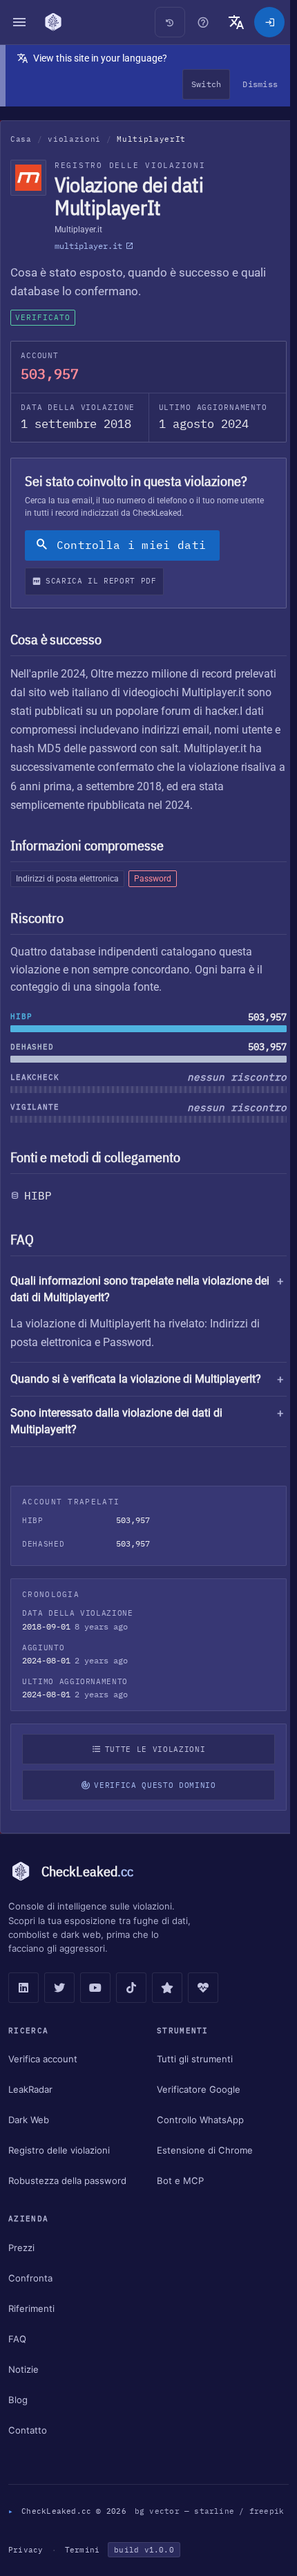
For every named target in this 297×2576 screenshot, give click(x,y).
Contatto (28, 2430)
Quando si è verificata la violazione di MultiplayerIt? (136, 1379)
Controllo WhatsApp (197, 2120)
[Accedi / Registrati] (269, 22)
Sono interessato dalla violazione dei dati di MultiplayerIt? (116, 1421)
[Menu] (19, 22)
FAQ (17, 2339)
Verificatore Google (195, 2089)
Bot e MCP (177, 2181)
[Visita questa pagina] (203, 22)
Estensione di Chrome (201, 2150)
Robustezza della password (67, 2181)
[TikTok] (131, 1988)
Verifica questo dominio (151, 1785)
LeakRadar (30, 2089)
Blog (18, 2400)
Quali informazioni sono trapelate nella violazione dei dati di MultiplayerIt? (140, 1289)
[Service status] (203, 1988)
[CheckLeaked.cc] (53, 22)
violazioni (74, 139)
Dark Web (29, 2120)
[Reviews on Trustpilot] (167, 1988)
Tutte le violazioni (152, 1749)
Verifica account (43, 2059)
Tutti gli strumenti (191, 2059)
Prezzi (21, 2248)
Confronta (30, 2278)
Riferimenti (31, 2308)
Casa (21, 139)
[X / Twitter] (59, 1988)
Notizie (23, 2369)
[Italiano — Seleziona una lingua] (236, 22)
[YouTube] (95, 1988)
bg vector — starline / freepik (83, 2530)
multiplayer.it (88, 246)
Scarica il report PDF (101, 581)
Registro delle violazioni (59, 2150)
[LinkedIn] (23, 1988)
